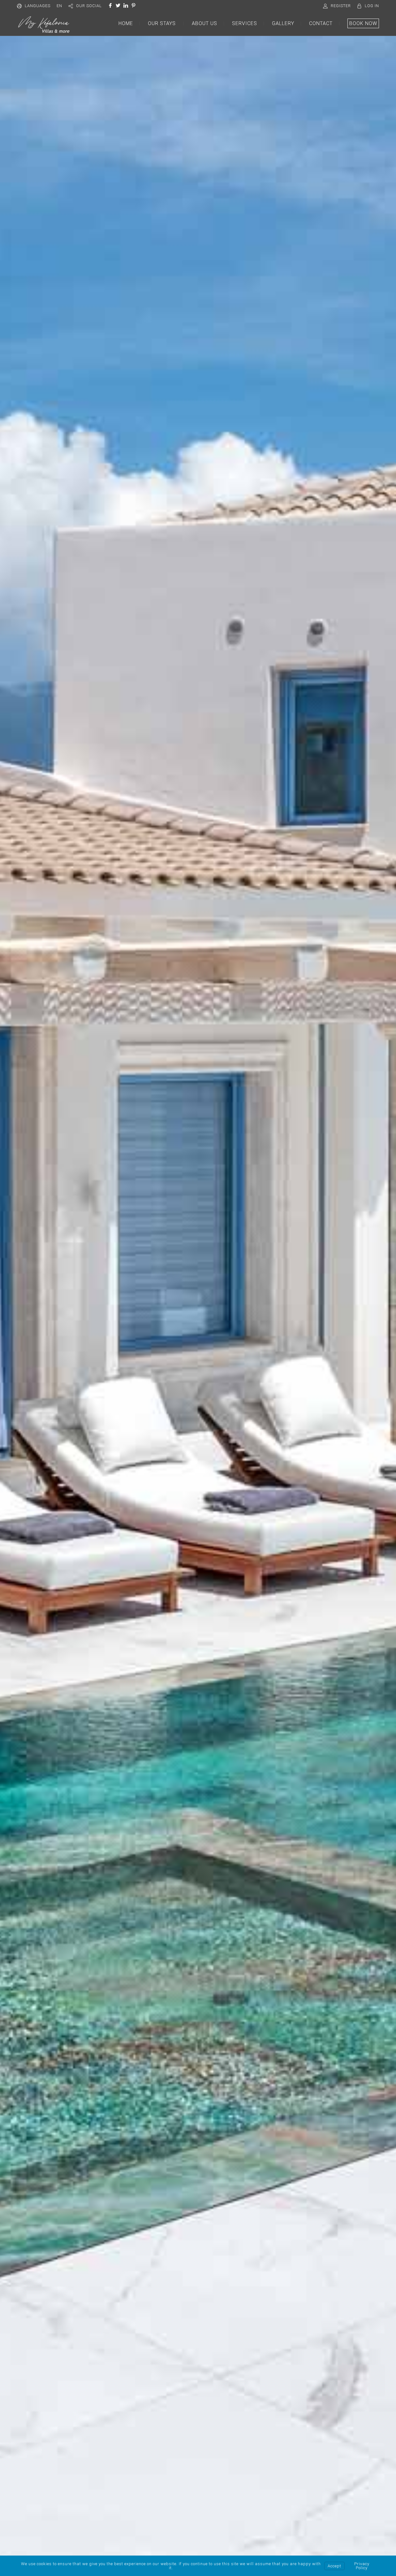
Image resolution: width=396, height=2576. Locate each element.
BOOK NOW (363, 23)
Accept (334, 2566)
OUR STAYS (162, 23)
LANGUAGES (38, 6)
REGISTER (341, 6)
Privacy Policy (362, 2566)
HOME (126, 23)
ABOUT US (204, 23)
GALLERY (283, 23)
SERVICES (245, 23)
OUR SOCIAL (89, 6)
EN (59, 6)
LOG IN (372, 6)
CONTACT (321, 23)
